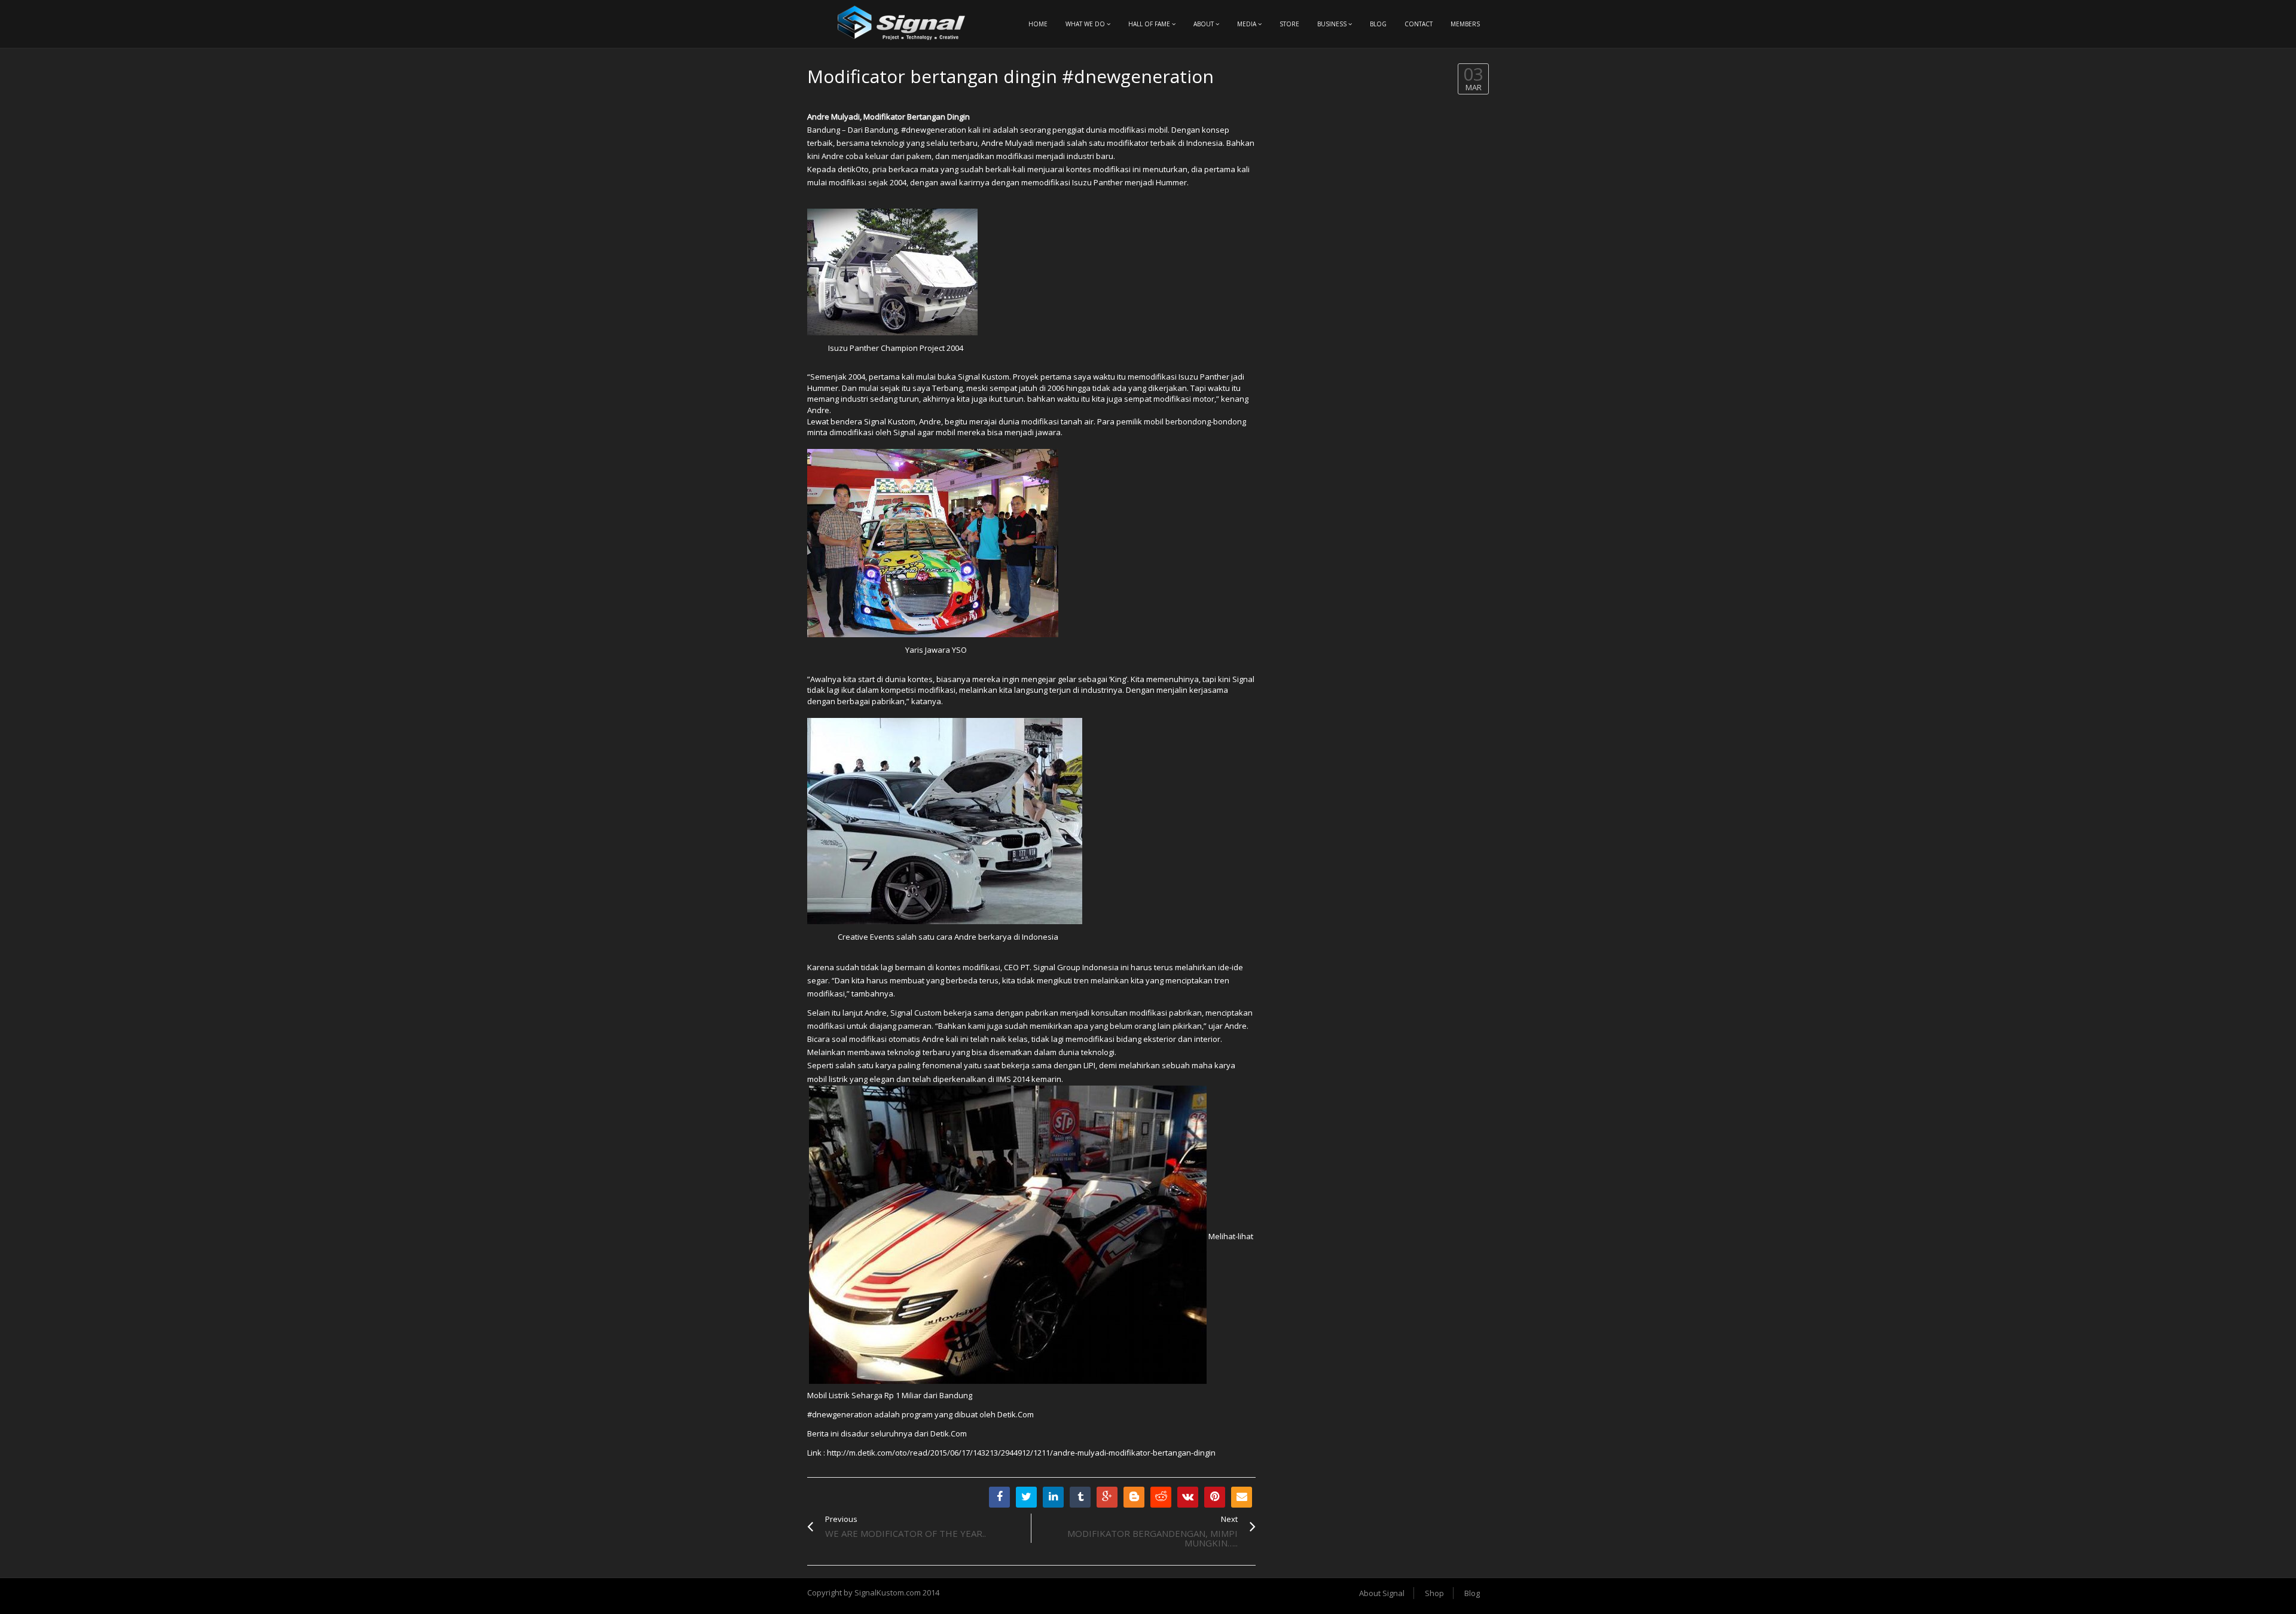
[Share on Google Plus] (1107, 1497)
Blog (1378, 24)
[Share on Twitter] (1026, 1497)
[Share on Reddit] (1161, 1497)
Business (1333, 24)
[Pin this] (1215, 1497)
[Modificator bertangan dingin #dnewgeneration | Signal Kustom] (903, 24)
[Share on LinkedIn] (1053, 1497)
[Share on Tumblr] (1080, 1497)
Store (1289, 24)
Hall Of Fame (1150, 24)
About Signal (1382, 1593)
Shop (1434, 1593)
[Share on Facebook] (999, 1497)
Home (1038, 24)
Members (1465, 24)
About (1205, 24)
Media (1248, 24)
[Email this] (1242, 1497)
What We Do (1086, 24)
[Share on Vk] (1188, 1497)
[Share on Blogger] (1134, 1497)
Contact (1419, 24)
